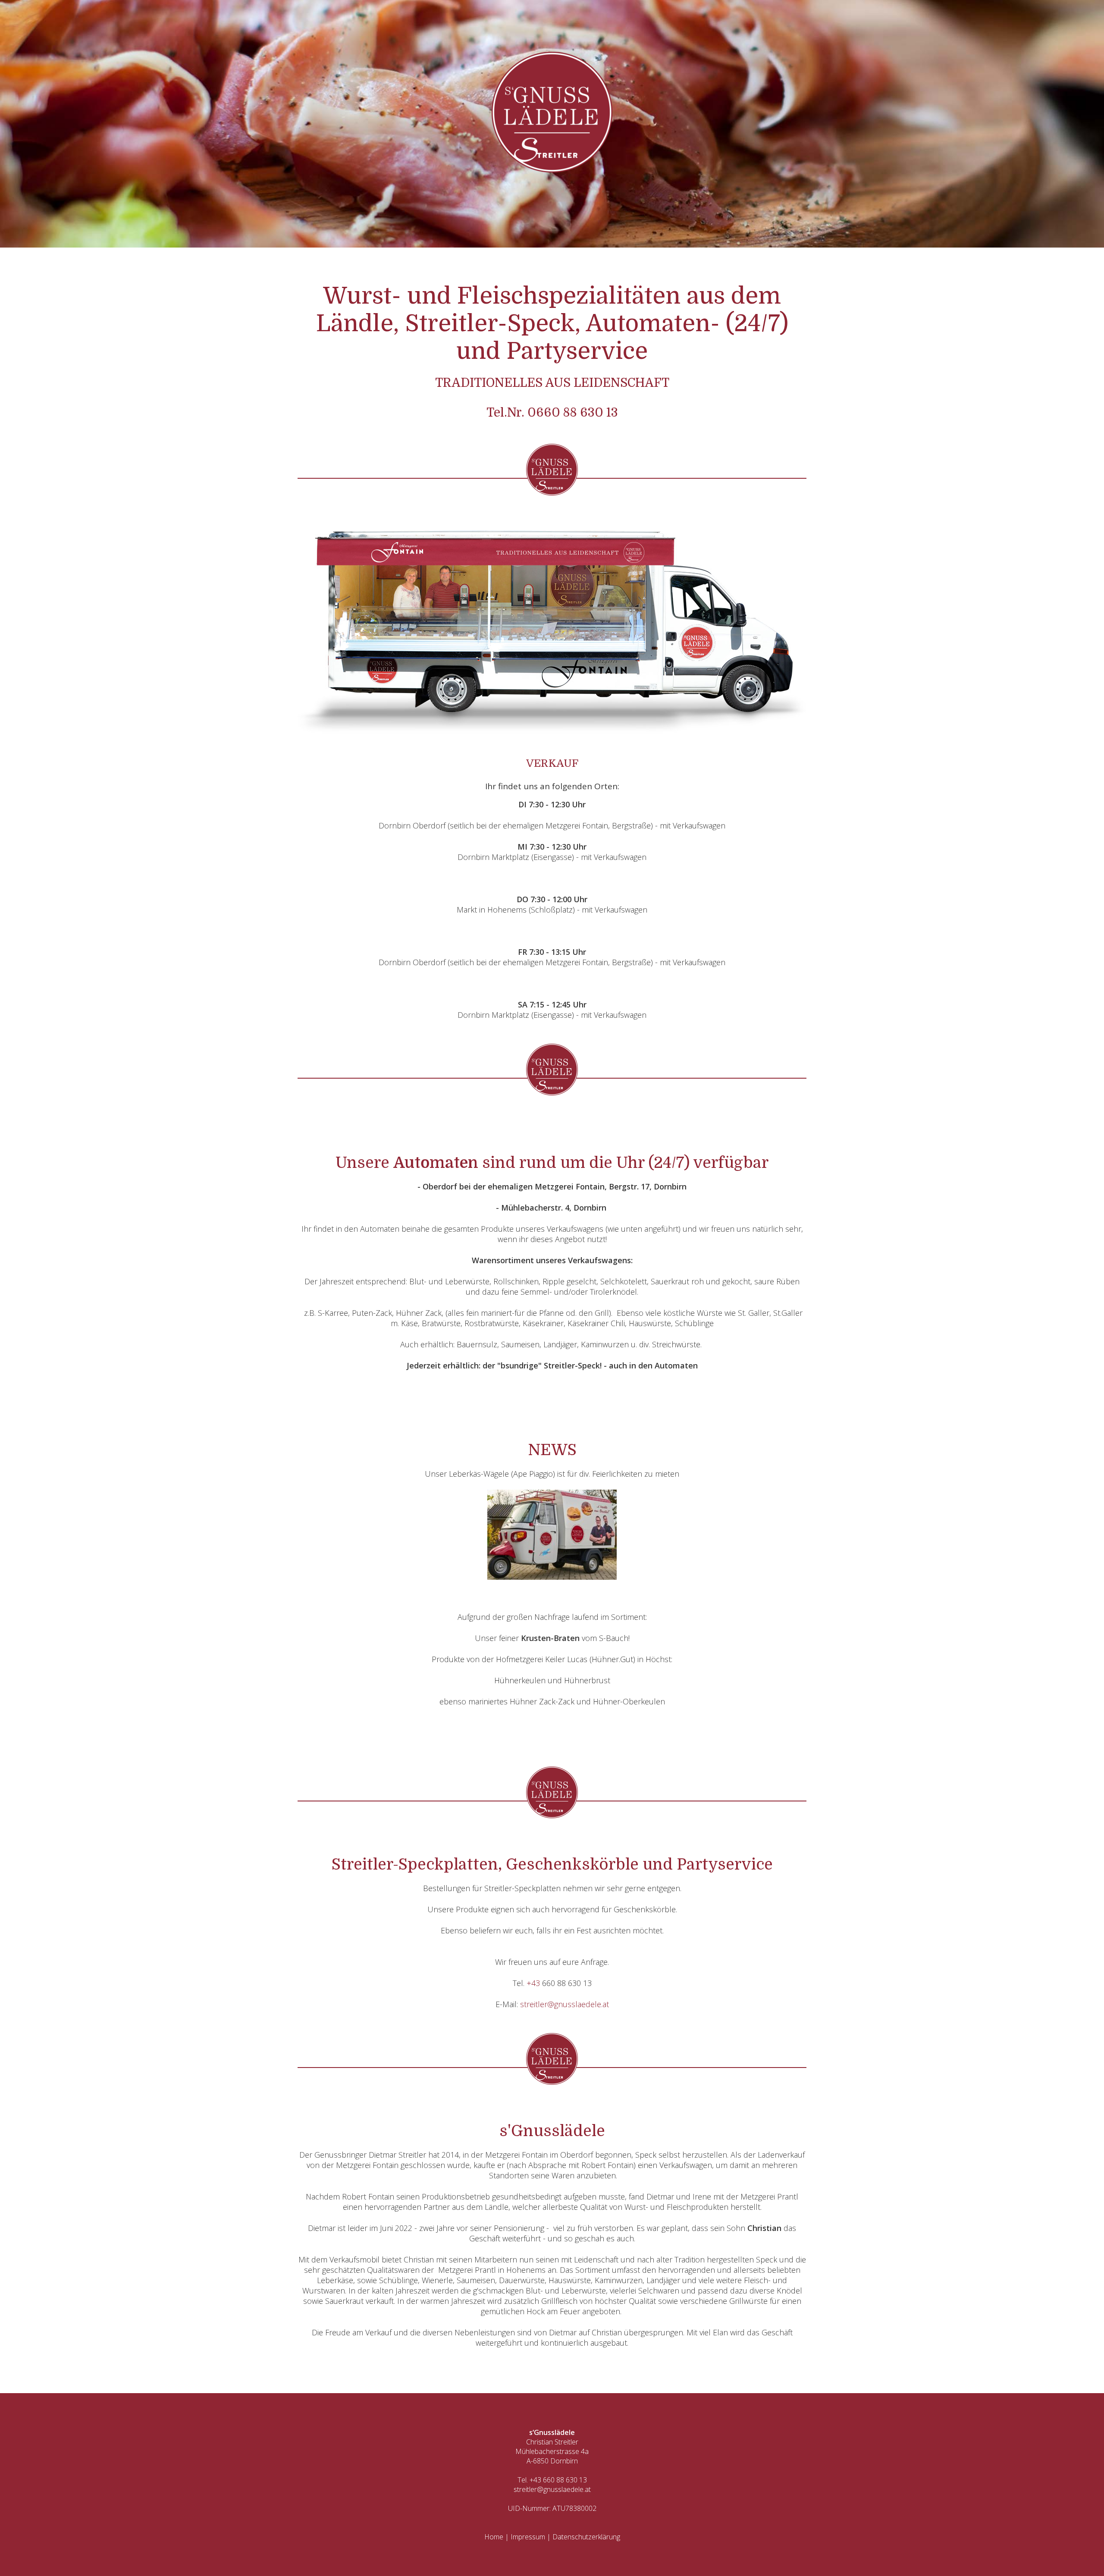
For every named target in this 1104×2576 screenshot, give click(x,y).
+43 (534, 1983)
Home (494, 2537)
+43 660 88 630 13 (558, 2480)
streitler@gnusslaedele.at (565, 2004)
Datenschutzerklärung (586, 2537)
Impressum (528, 2537)
